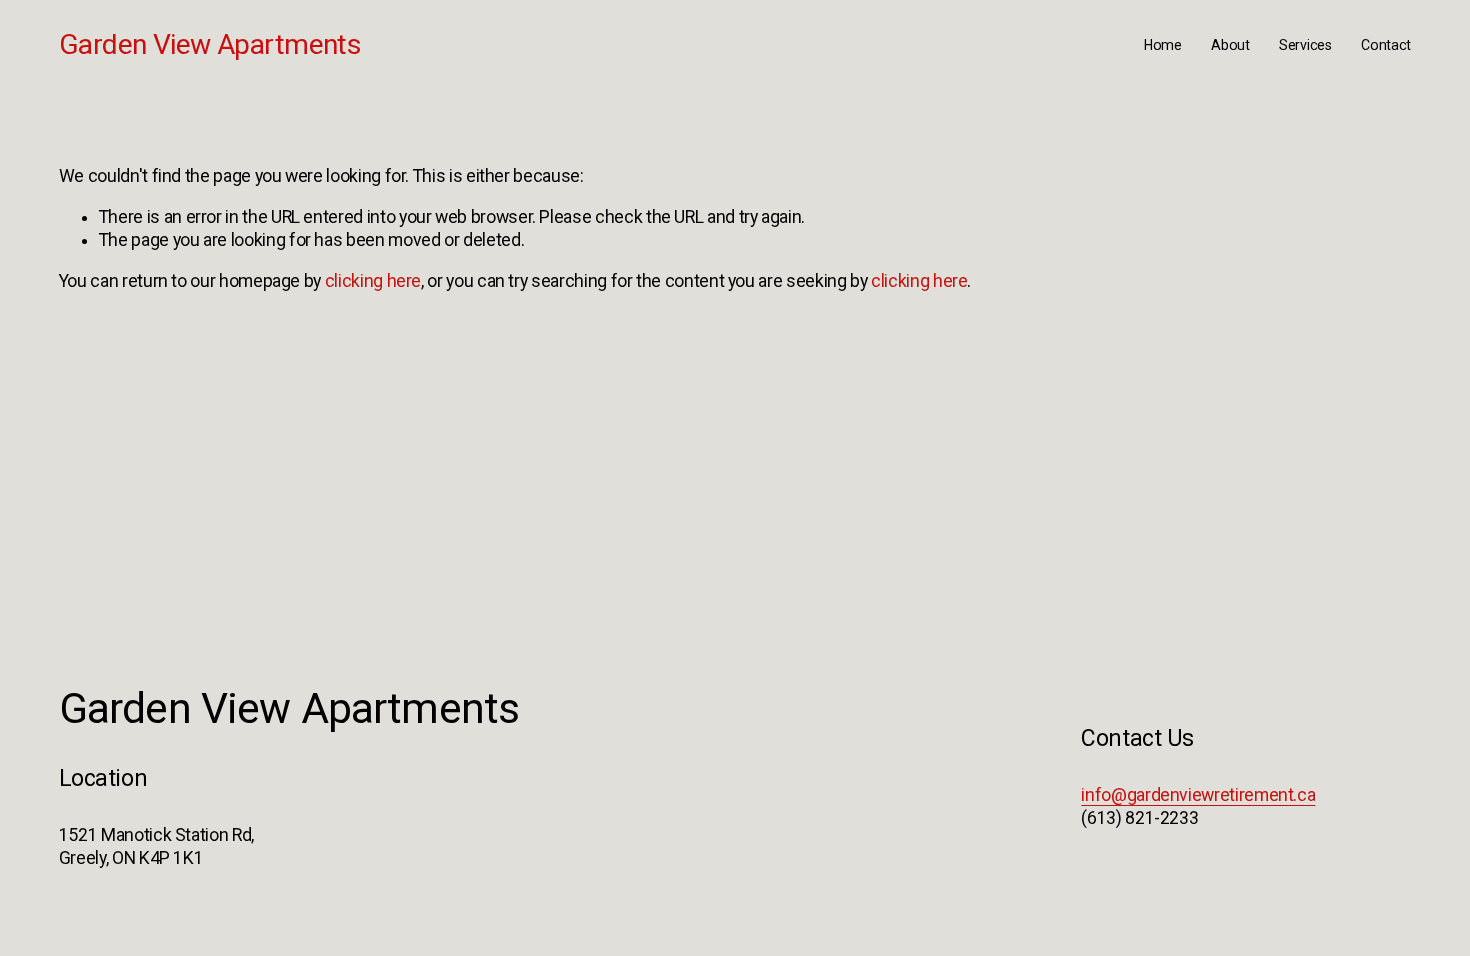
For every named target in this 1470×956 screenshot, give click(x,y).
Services (1305, 45)
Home (1163, 45)
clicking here (373, 281)
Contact (1386, 45)
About (1230, 45)
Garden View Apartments (210, 44)
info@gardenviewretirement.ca (1198, 795)
